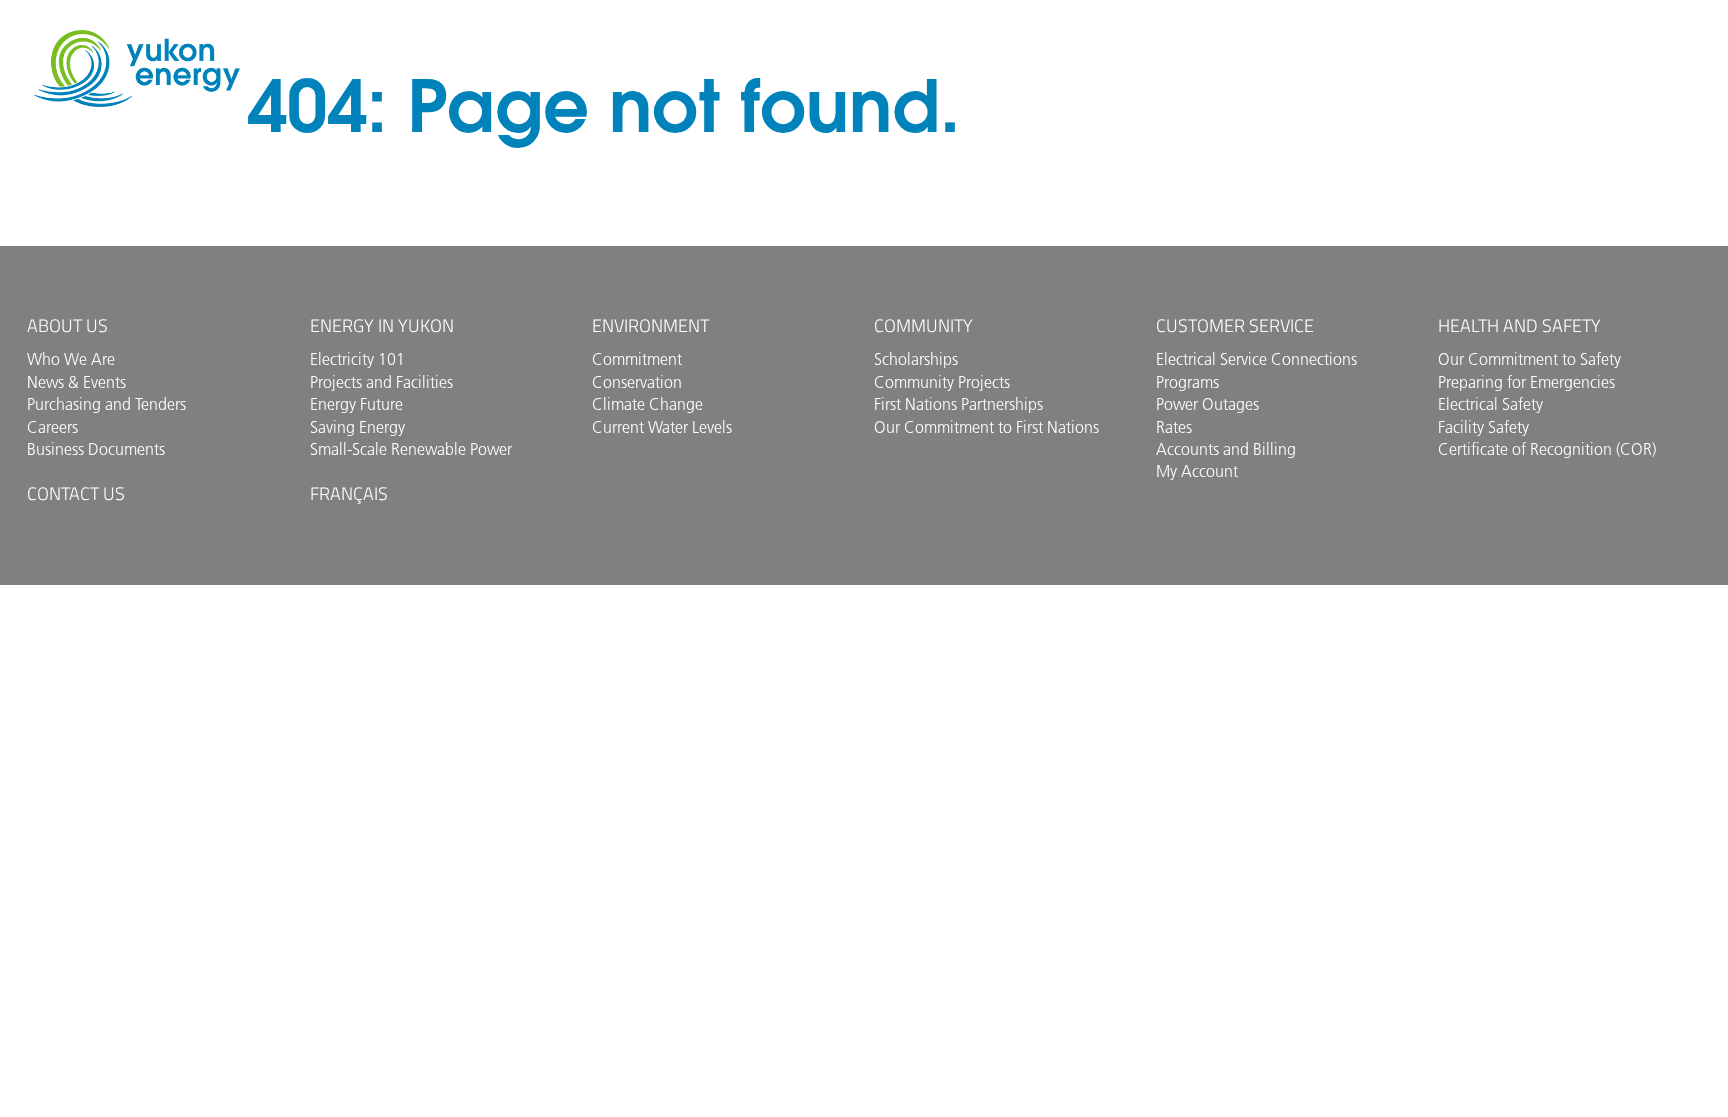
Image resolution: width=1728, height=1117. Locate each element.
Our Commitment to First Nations (986, 427)
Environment (650, 325)
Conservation (637, 382)
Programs (1187, 382)
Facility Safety (1483, 427)
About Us (67, 325)
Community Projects (942, 382)
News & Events (76, 382)
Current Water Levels (662, 427)
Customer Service (1235, 325)
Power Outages (1207, 404)
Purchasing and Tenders (106, 404)
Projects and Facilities (381, 382)
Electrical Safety (1490, 404)
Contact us (76, 493)
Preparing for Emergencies (1526, 382)
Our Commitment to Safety (1529, 359)
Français (349, 493)
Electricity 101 (357, 359)
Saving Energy (357, 427)
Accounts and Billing (1226, 449)
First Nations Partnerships (958, 404)
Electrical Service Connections (1256, 359)
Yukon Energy (137, 68)
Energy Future (356, 404)
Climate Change (647, 404)
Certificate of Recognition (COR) (1547, 449)
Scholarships (916, 359)
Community (923, 325)
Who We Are (71, 359)
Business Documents (96, 449)
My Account (1197, 471)
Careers (52, 427)
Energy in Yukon (382, 325)
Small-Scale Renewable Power (411, 449)
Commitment (637, 359)
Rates (1174, 427)
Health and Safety (1519, 325)
